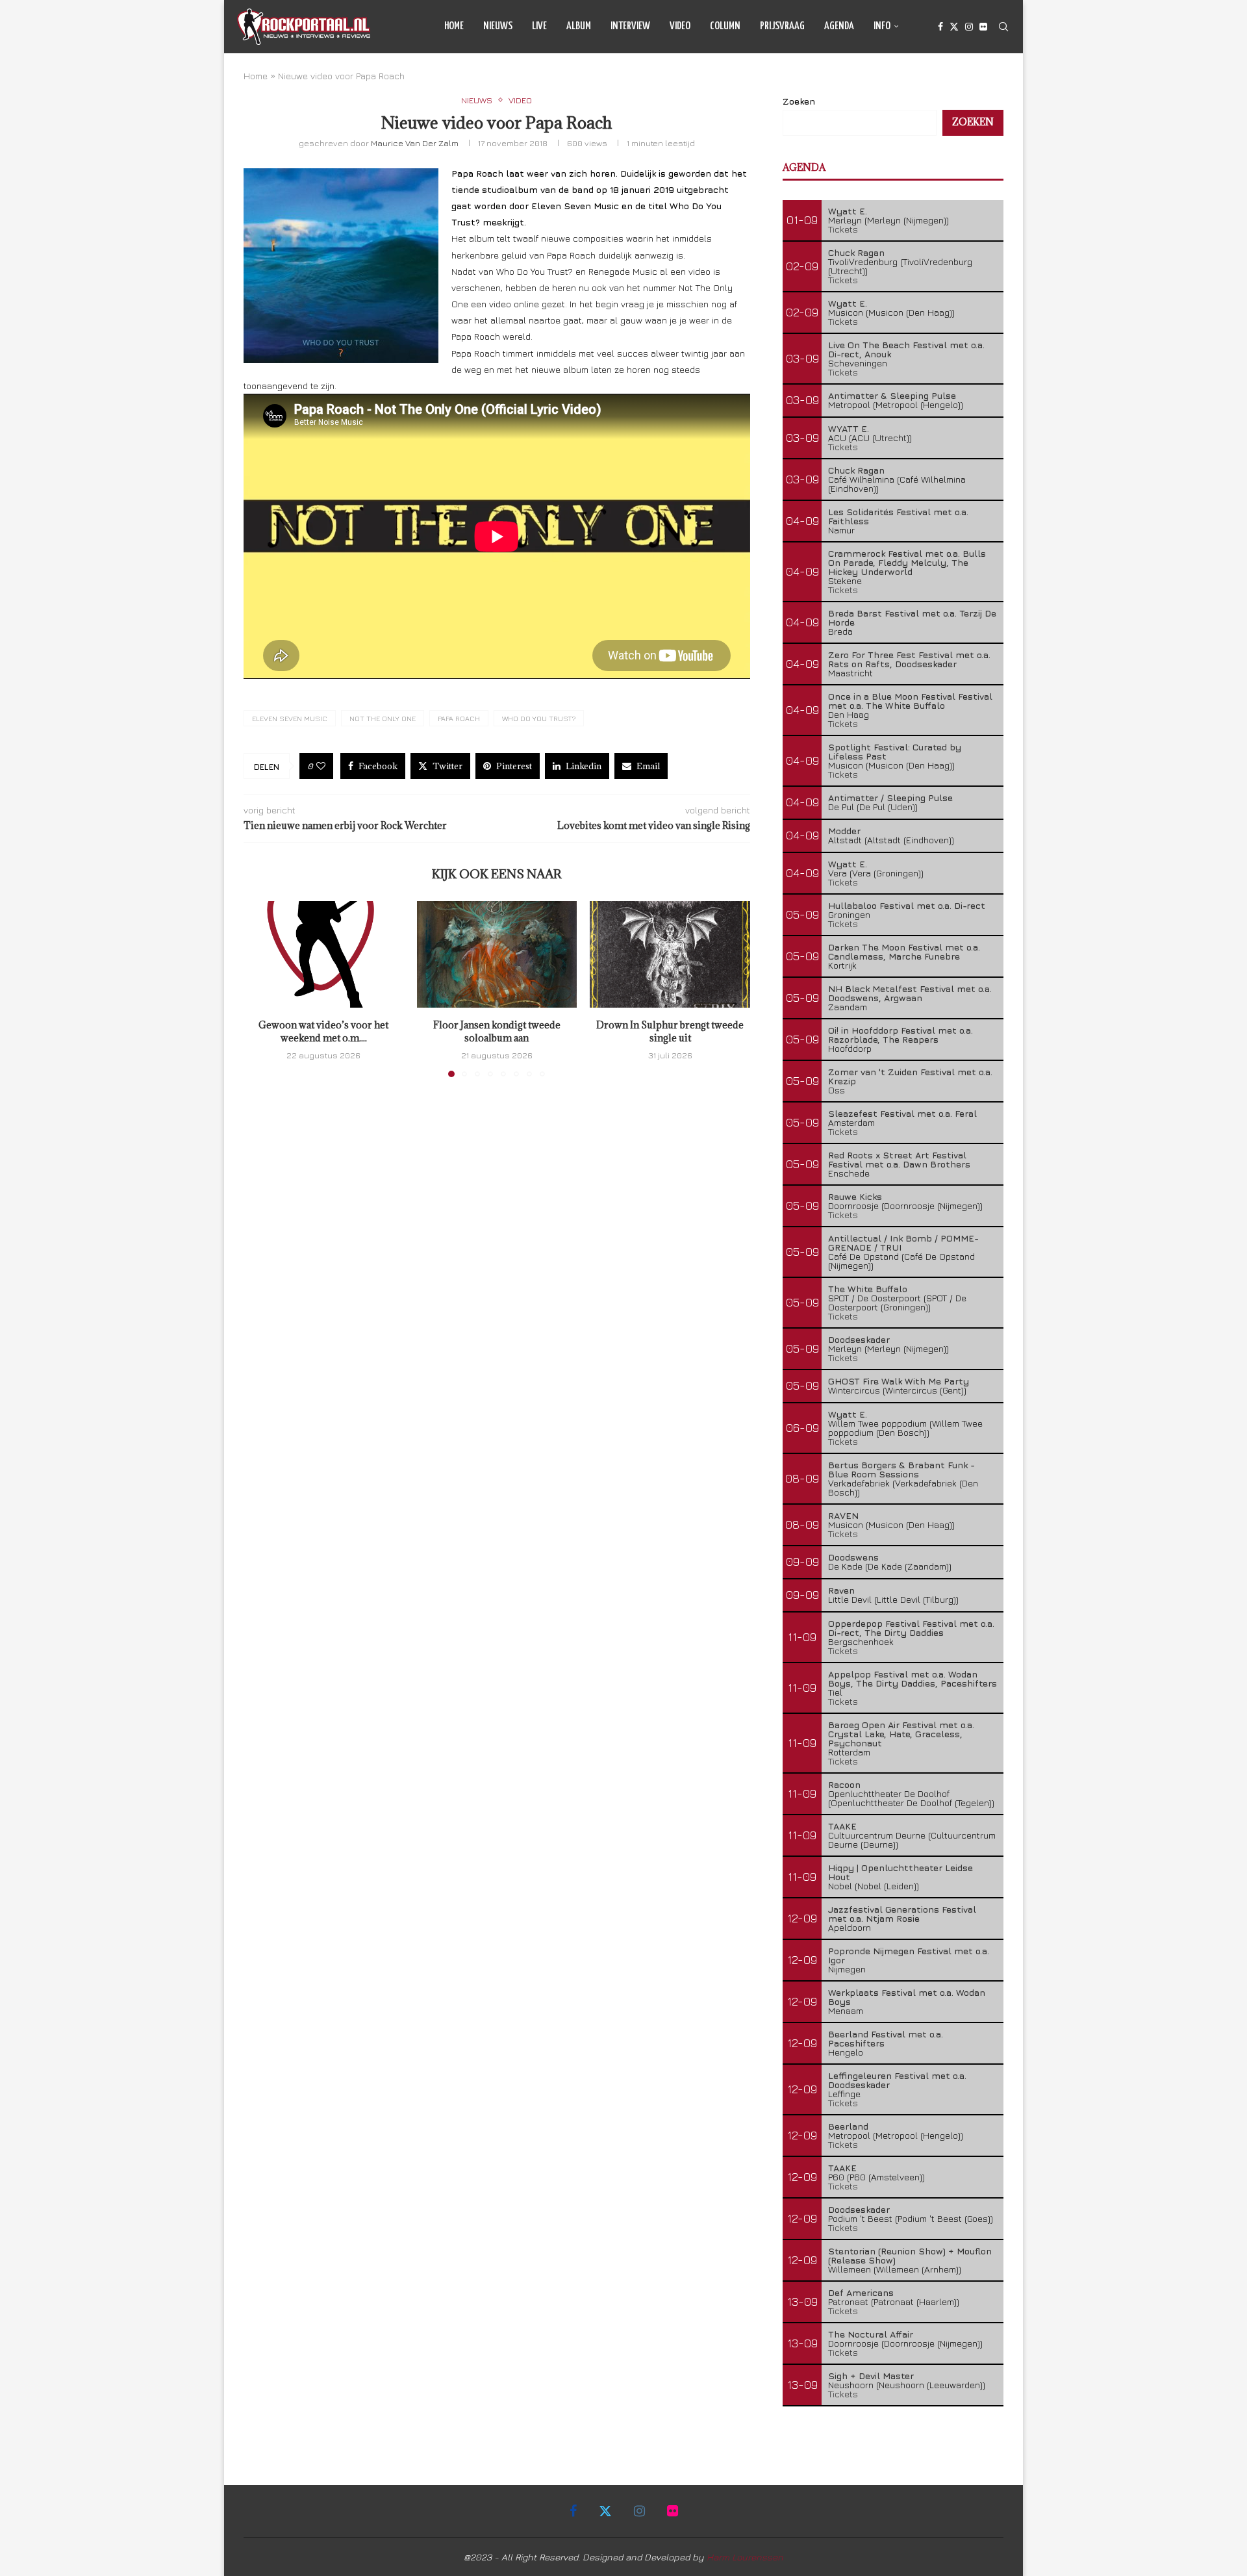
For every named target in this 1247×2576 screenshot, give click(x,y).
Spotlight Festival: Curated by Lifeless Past (895, 751)
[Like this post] (321, 766)
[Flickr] (983, 27)
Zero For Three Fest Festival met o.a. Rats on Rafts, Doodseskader (909, 659)
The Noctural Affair (871, 2334)
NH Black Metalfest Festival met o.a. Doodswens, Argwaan (910, 993)
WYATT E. (849, 428)
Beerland (848, 2126)
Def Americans (861, 2292)
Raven (841, 1590)
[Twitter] (954, 27)
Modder (844, 831)
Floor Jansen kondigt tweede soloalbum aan (497, 1031)
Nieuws (498, 26)
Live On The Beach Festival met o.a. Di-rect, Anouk (906, 349)
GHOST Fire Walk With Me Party (899, 1381)
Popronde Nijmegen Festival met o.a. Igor (909, 1955)
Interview (630, 26)
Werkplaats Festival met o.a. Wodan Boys (907, 1997)
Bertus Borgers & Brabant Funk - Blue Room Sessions (901, 1469)
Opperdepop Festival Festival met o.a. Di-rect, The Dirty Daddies (911, 1628)
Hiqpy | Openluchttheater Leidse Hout (901, 1872)
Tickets (843, 229)
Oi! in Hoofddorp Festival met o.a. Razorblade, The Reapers (901, 1035)
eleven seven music (290, 718)
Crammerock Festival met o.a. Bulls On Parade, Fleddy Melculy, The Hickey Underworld (907, 562)
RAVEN (843, 1515)
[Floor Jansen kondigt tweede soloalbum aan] (497, 954)
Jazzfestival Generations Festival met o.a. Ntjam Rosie (902, 1914)
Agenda (839, 26)
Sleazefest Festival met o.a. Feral (902, 1113)
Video (680, 26)
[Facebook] (940, 27)
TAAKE (842, 1826)
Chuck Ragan (856, 252)
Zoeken (799, 101)
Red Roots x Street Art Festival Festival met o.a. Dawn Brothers (899, 1159)
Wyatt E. (848, 211)
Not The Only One (383, 718)
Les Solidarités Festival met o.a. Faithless (898, 516)
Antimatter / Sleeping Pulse (890, 797)
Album (579, 26)
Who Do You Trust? (539, 718)
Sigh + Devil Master (871, 2376)
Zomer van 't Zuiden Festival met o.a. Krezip (910, 1076)
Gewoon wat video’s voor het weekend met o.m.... (323, 1031)
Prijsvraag (782, 26)
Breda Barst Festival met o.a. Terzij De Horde (912, 618)
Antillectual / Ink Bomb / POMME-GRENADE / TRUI (903, 1243)
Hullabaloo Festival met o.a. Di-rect (907, 905)
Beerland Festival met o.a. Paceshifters (886, 2038)
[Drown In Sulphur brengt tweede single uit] (670, 954)
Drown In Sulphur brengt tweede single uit (670, 1031)
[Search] (1003, 27)
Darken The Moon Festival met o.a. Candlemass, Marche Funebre (904, 951)
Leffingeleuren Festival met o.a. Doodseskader (897, 2080)
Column (725, 26)
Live (539, 26)
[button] (261, 988)
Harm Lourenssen (745, 2557)
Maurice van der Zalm (415, 143)
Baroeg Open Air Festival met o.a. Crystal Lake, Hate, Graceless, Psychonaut (901, 1734)
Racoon (844, 1784)
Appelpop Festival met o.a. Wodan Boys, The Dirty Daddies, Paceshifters (913, 1678)
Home (454, 26)
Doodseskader (859, 1339)
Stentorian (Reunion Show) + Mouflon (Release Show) (910, 2255)
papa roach (459, 718)
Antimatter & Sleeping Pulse (892, 395)
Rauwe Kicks (855, 1196)
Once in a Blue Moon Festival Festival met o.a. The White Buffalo (910, 701)
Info (882, 26)
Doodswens (853, 1557)
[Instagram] (969, 27)
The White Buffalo (868, 1289)
